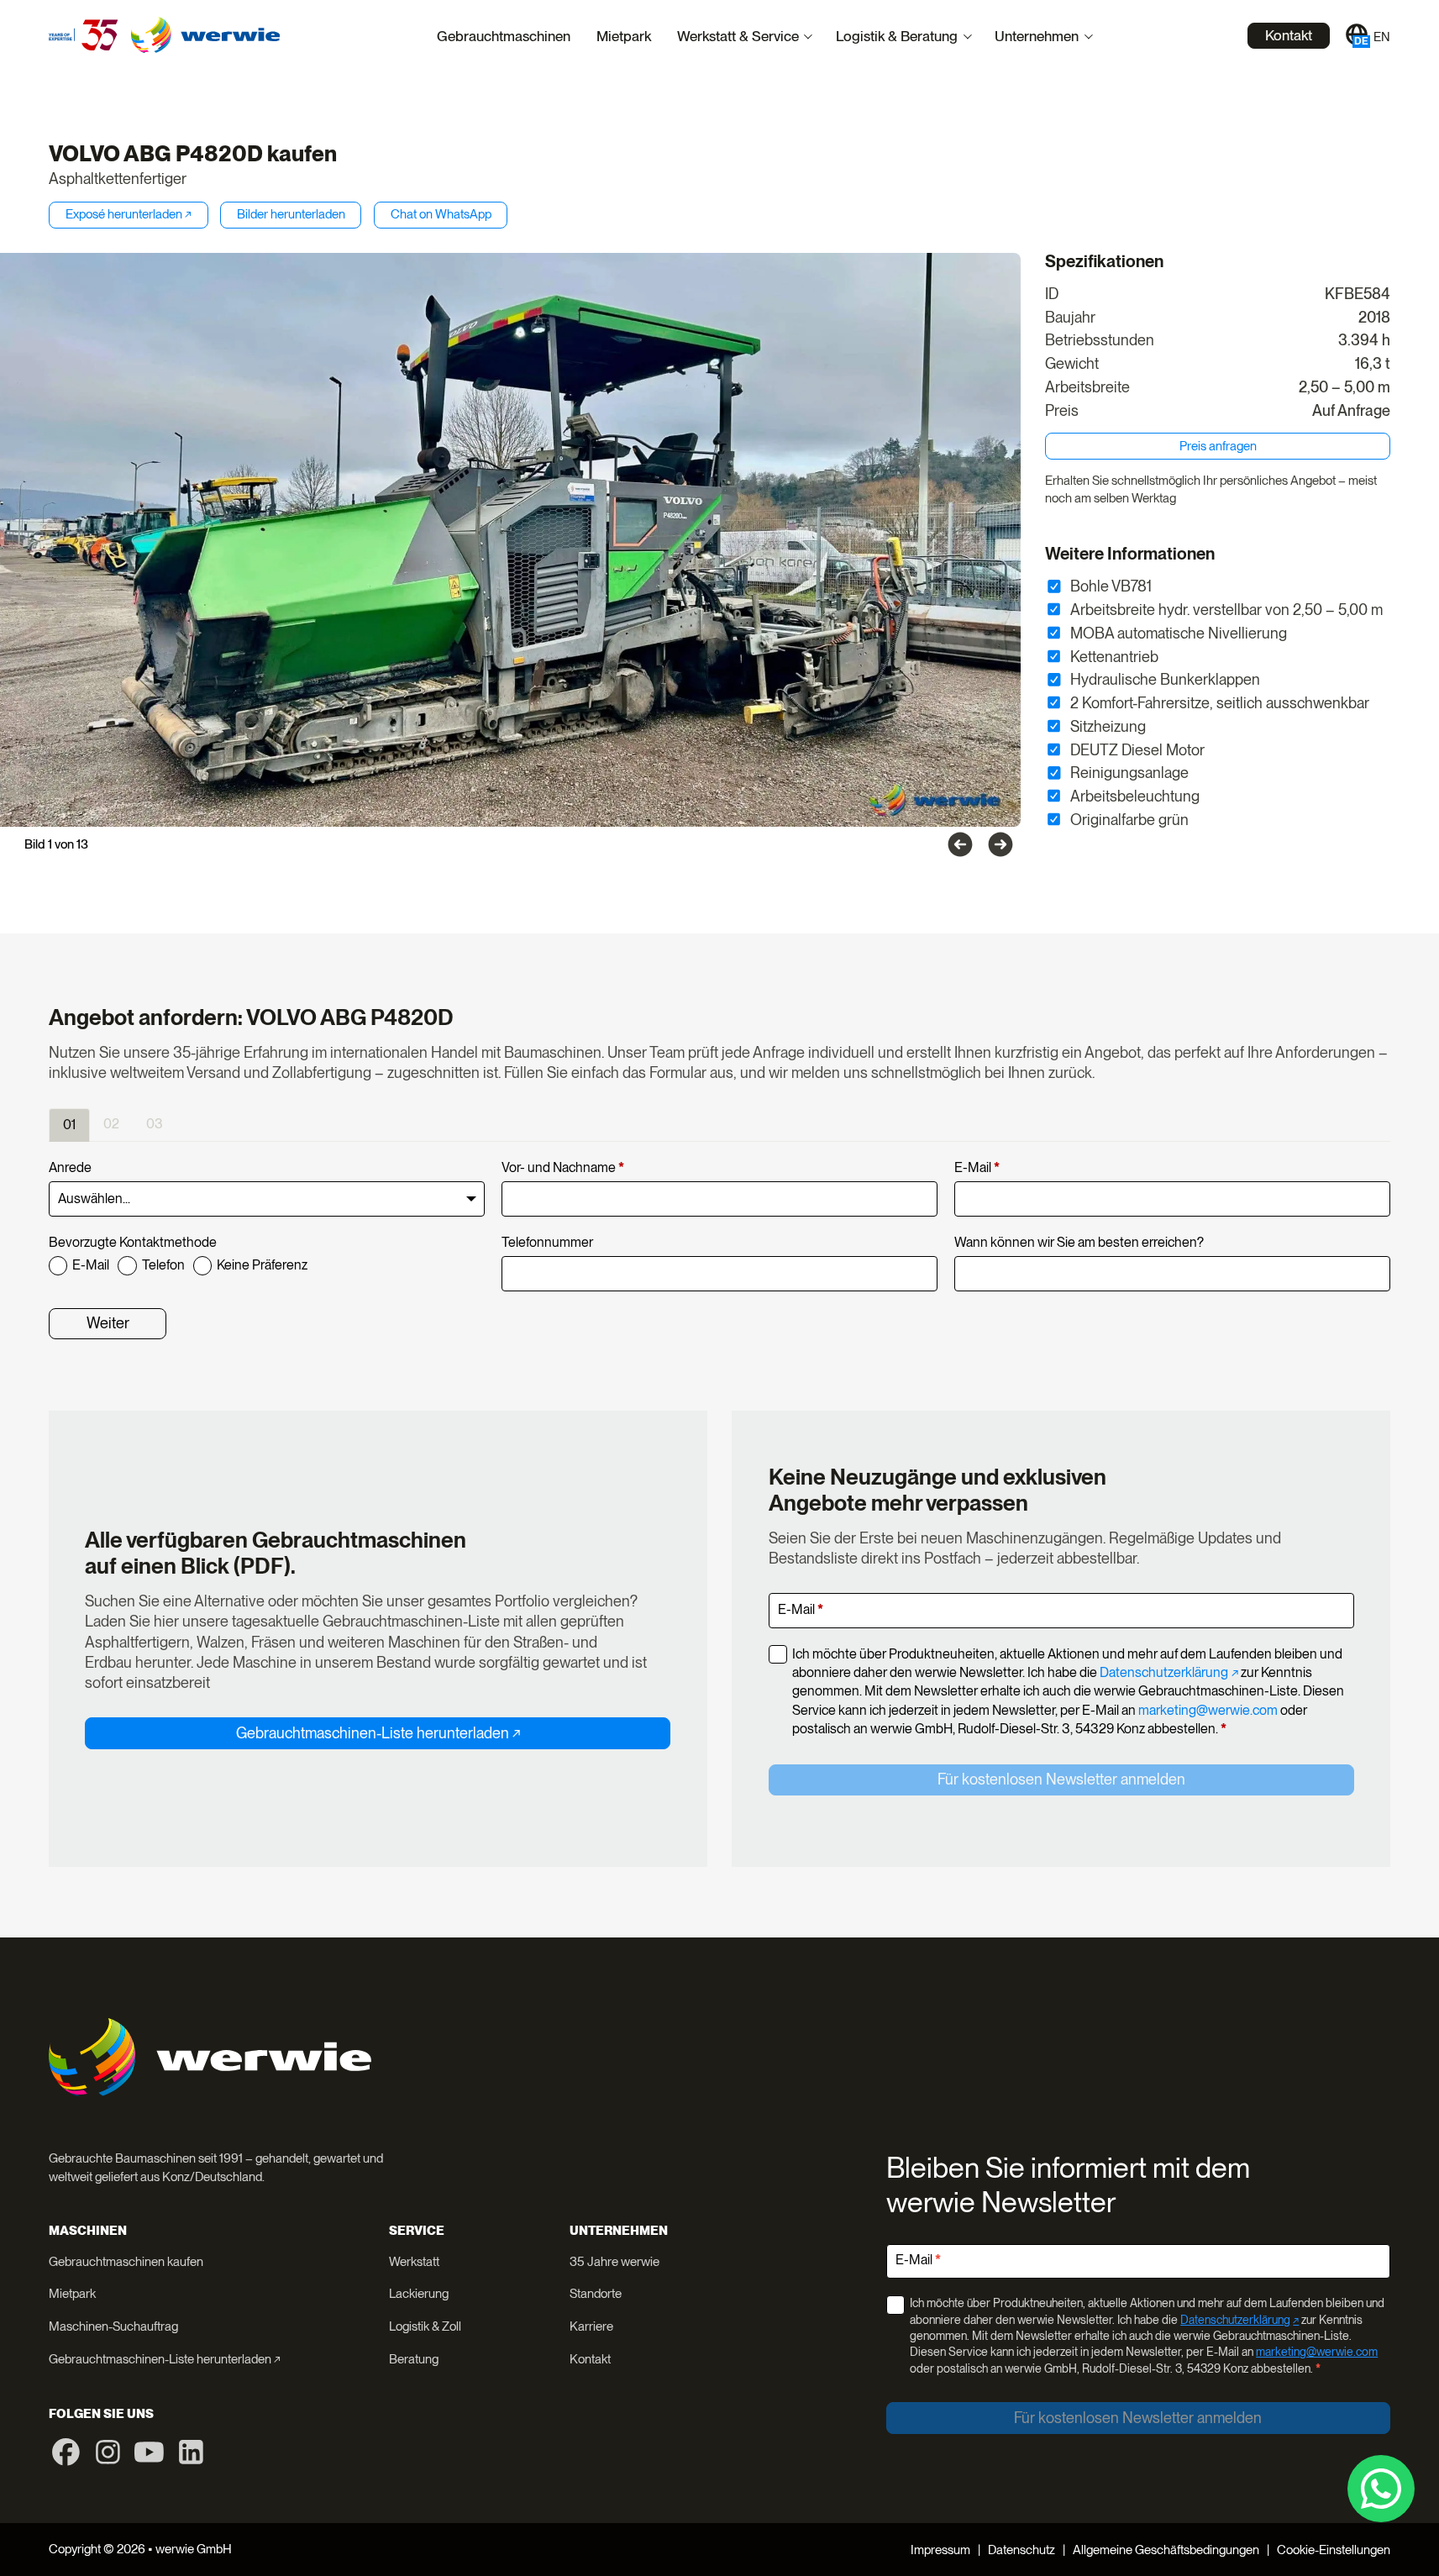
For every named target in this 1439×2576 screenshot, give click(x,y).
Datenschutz (1021, 2550)
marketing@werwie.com (1208, 1710)
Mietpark (624, 36)
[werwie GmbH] (205, 35)
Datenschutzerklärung (1164, 1672)
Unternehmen (1037, 36)
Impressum (940, 2550)
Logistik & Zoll (425, 2326)
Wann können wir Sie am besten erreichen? (1079, 1242)
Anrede (70, 1167)
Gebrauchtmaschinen (504, 36)
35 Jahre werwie (614, 2262)
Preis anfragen (1218, 446)
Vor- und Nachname (563, 1167)
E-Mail (977, 1167)
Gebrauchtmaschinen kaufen (126, 2262)
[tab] (69, 1125)
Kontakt (1289, 35)
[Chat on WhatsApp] (1381, 2489)
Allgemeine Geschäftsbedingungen (1166, 2550)
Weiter (108, 1323)
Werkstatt (414, 2262)
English (1382, 37)
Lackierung (419, 2294)
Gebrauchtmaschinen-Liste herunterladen (373, 1733)
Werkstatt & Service (738, 36)
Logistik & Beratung (897, 36)
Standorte (596, 2294)
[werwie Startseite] (84, 35)
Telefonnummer (547, 1242)
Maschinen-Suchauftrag (113, 2326)
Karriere (591, 2326)
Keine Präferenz (262, 1265)
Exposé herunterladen (124, 214)
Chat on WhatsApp (441, 214)
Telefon (163, 1265)
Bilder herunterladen (291, 214)
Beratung (414, 2359)
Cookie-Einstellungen (1334, 2550)
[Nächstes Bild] (1000, 844)
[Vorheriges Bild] (960, 844)
